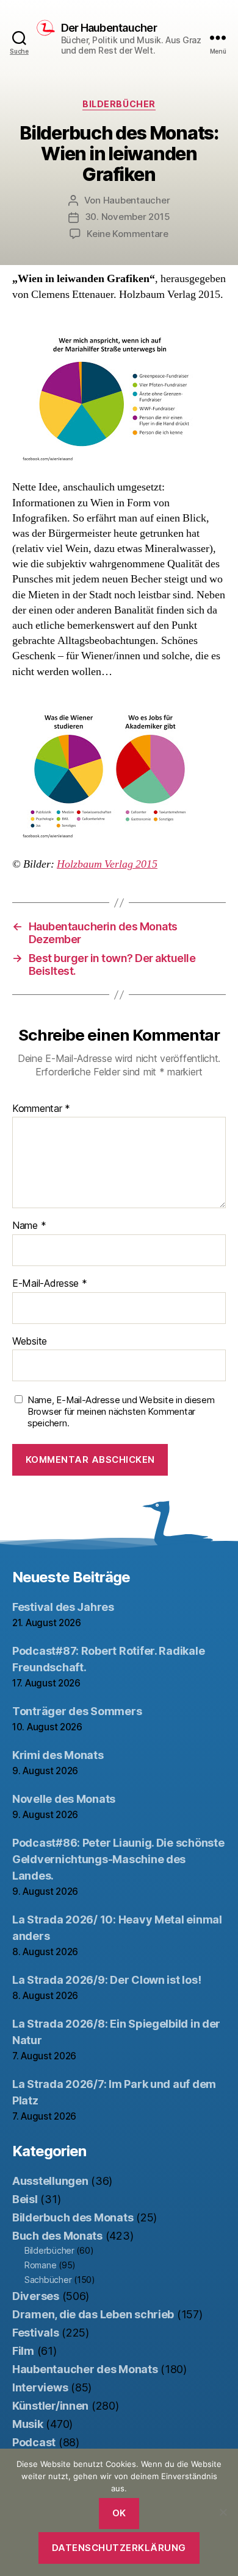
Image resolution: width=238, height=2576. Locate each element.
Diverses (36, 2296)
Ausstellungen (50, 2181)
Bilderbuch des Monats (73, 2217)
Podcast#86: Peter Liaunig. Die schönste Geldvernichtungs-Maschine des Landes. (118, 1859)
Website (30, 1342)
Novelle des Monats (64, 1799)
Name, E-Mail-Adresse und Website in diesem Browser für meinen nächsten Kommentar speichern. (121, 1412)
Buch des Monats (57, 2236)
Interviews (40, 2387)
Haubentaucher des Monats (85, 2369)
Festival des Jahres (63, 1607)
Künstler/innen (50, 2406)
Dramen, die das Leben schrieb (93, 2314)
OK (119, 2513)
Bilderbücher (119, 104)
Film (23, 2351)
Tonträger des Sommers (77, 1711)
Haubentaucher (137, 200)
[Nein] (223, 2512)
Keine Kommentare (128, 234)
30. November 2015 (128, 217)
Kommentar (41, 1109)
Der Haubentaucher (109, 28)
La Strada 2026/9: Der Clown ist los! (106, 1980)
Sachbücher (48, 2280)
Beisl (25, 2199)
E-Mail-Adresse (50, 1284)
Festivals (36, 2333)
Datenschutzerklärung (119, 2548)
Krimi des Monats (58, 1755)
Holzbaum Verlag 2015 (107, 864)
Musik (28, 2424)
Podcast (34, 2442)
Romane (40, 2265)
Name (29, 1226)
